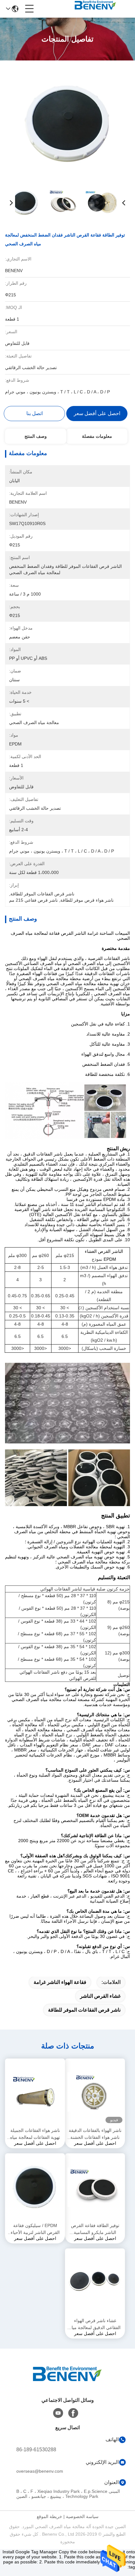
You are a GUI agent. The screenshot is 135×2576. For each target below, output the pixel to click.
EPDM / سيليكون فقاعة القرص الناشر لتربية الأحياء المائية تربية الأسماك (35, 2229)
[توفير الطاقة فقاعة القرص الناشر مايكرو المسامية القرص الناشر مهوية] (95, 2187)
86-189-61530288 (36, 2450)
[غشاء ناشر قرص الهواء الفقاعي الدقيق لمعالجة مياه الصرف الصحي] (95, 2282)
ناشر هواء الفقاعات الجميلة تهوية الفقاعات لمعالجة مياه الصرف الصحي (35, 2134)
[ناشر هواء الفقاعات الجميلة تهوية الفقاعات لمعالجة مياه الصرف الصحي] (35, 2092)
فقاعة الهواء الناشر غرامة (60, 1982)
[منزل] (67, 2382)
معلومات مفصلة (97, 436)
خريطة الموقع (49, 2516)
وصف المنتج (36, 436)
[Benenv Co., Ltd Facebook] (73, 2413)
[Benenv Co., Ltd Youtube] (58, 2413)
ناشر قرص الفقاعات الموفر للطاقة (84, 2010)
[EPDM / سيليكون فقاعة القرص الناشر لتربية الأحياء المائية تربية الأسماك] (35, 2187)
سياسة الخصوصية (82, 2516)
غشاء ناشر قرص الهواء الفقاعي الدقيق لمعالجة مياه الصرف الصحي (95, 2325)
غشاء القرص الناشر (100, 1996)
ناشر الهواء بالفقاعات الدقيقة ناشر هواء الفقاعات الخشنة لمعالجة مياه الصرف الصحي (95, 2134)
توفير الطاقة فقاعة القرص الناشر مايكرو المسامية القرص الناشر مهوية (95, 2229)
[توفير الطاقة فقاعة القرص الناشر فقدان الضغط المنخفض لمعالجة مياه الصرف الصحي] (68, 123)
